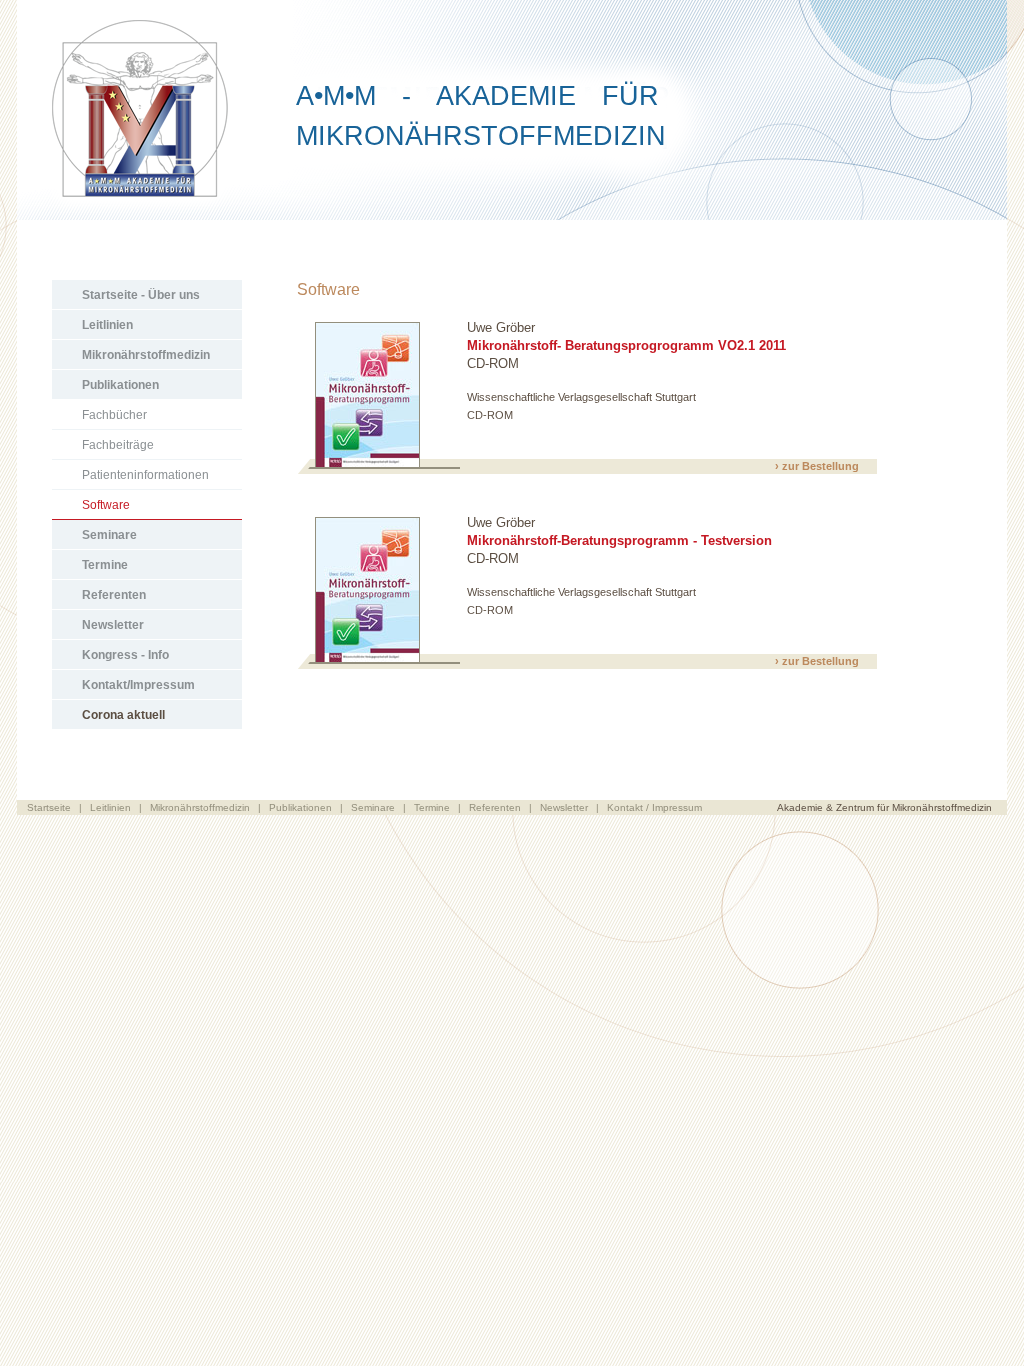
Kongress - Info (125, 655)
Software (106, 505)
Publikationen (120, 385)
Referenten (114, 595)
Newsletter (113, 625)
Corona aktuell (123, 715)
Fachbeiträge (118, 445)
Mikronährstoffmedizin (146, 355)
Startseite (49, 807)
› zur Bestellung (817, 466)
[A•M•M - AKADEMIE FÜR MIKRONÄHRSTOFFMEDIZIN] (512, 214)
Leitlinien (107, 325)
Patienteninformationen (145, 475)
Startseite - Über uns (141, 295)
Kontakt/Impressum (138, 685)
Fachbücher (114, 415)
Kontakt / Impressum (654, 807)
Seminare (109, 535)
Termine (105, 565)
